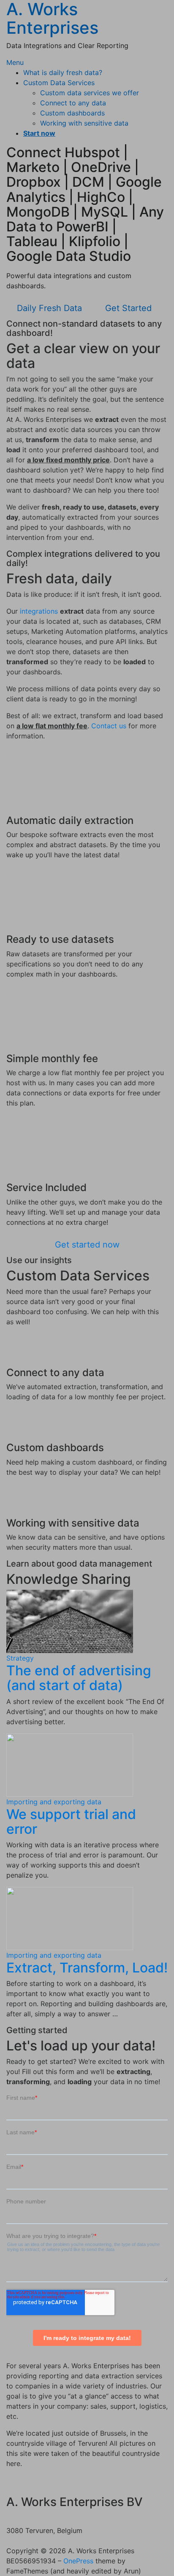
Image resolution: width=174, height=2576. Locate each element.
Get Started (128, 308)
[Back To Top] (9, 2541)
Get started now (87, 1245)
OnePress (78, 2561)
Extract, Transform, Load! (87, 1968)
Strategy (20, 1658)
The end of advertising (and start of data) (79, 1678)
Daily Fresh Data (49, 308)
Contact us (109, 726)
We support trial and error (71, 1822)
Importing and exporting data (54, 1802)
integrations (39, 611)
